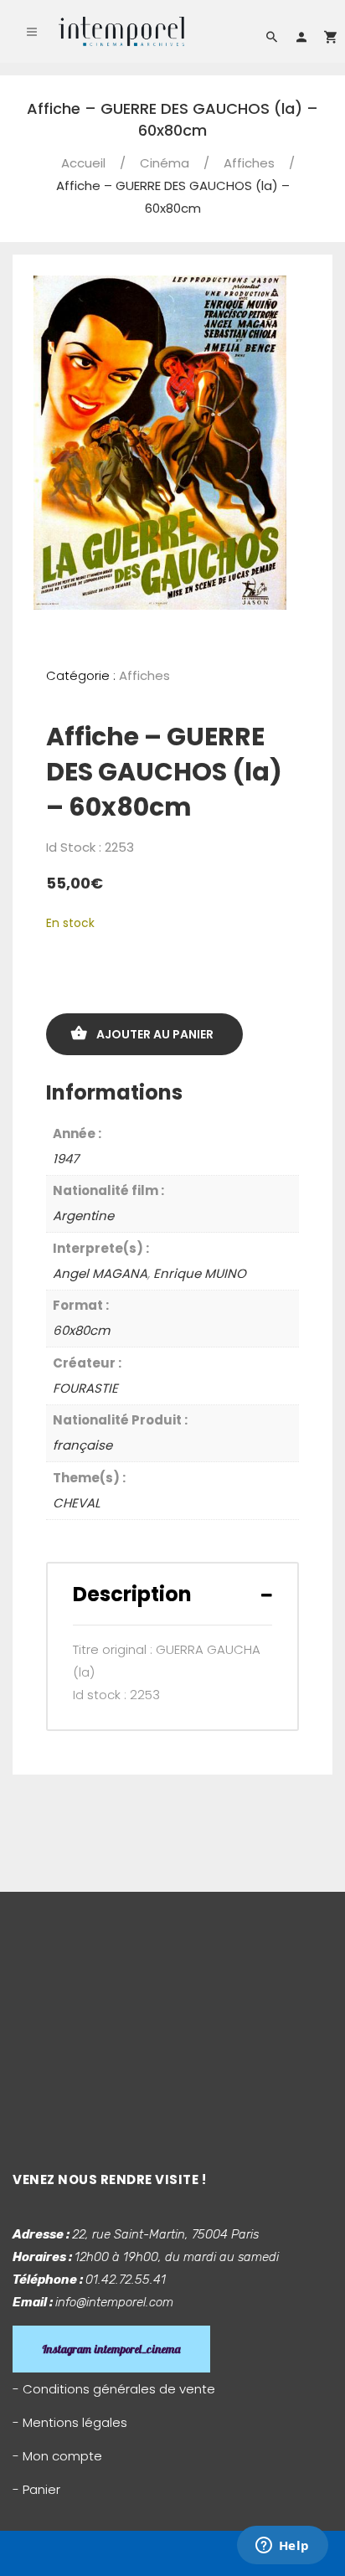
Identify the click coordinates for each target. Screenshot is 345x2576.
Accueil (83, 163)
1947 (66, 1159)
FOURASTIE (85, 1388)
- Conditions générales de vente (114, 2389)
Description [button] (132, 1594)
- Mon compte (57, 2456)
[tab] (172, 1594)
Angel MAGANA (100, 1273)
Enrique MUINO (200, 1273)
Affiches (249, 163)
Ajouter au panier (155, 1034)
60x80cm (81, 1330)
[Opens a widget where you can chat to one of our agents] (282, 2547)
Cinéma (165, 163)
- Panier (36, 2489)
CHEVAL (76, 1503)
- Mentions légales (70, 2422)
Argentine (83, 1216)
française (82, 1445)
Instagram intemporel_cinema (111, 2349)
